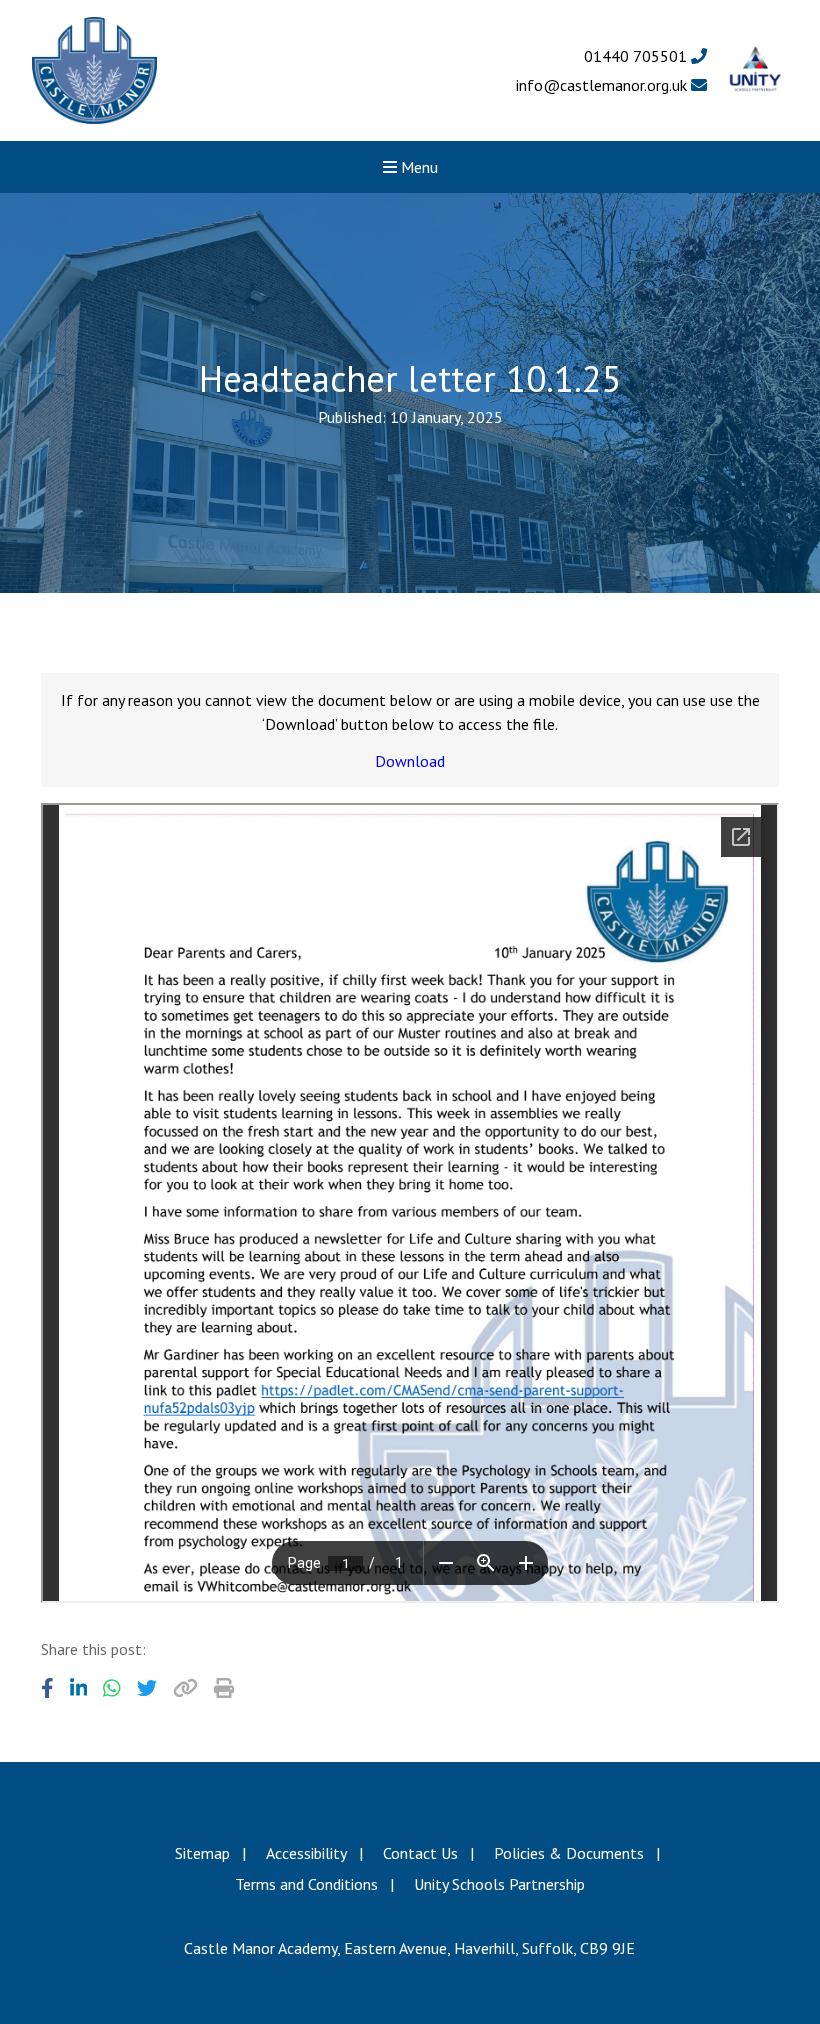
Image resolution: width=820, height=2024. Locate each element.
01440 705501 (637, 56)
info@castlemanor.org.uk (603, 85)
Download (410, 761)
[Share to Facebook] (47, 1688)
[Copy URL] (185, 1688)
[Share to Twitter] (147, 1688)
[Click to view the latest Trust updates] (755, 70)
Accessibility (306, 1853)
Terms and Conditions (306, 1884)
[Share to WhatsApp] (112, 1688)
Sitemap (202, 1853)
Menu (417, 167)
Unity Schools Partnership (499, 1884)
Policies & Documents (569, 1853)
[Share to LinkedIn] (79, 1688)
